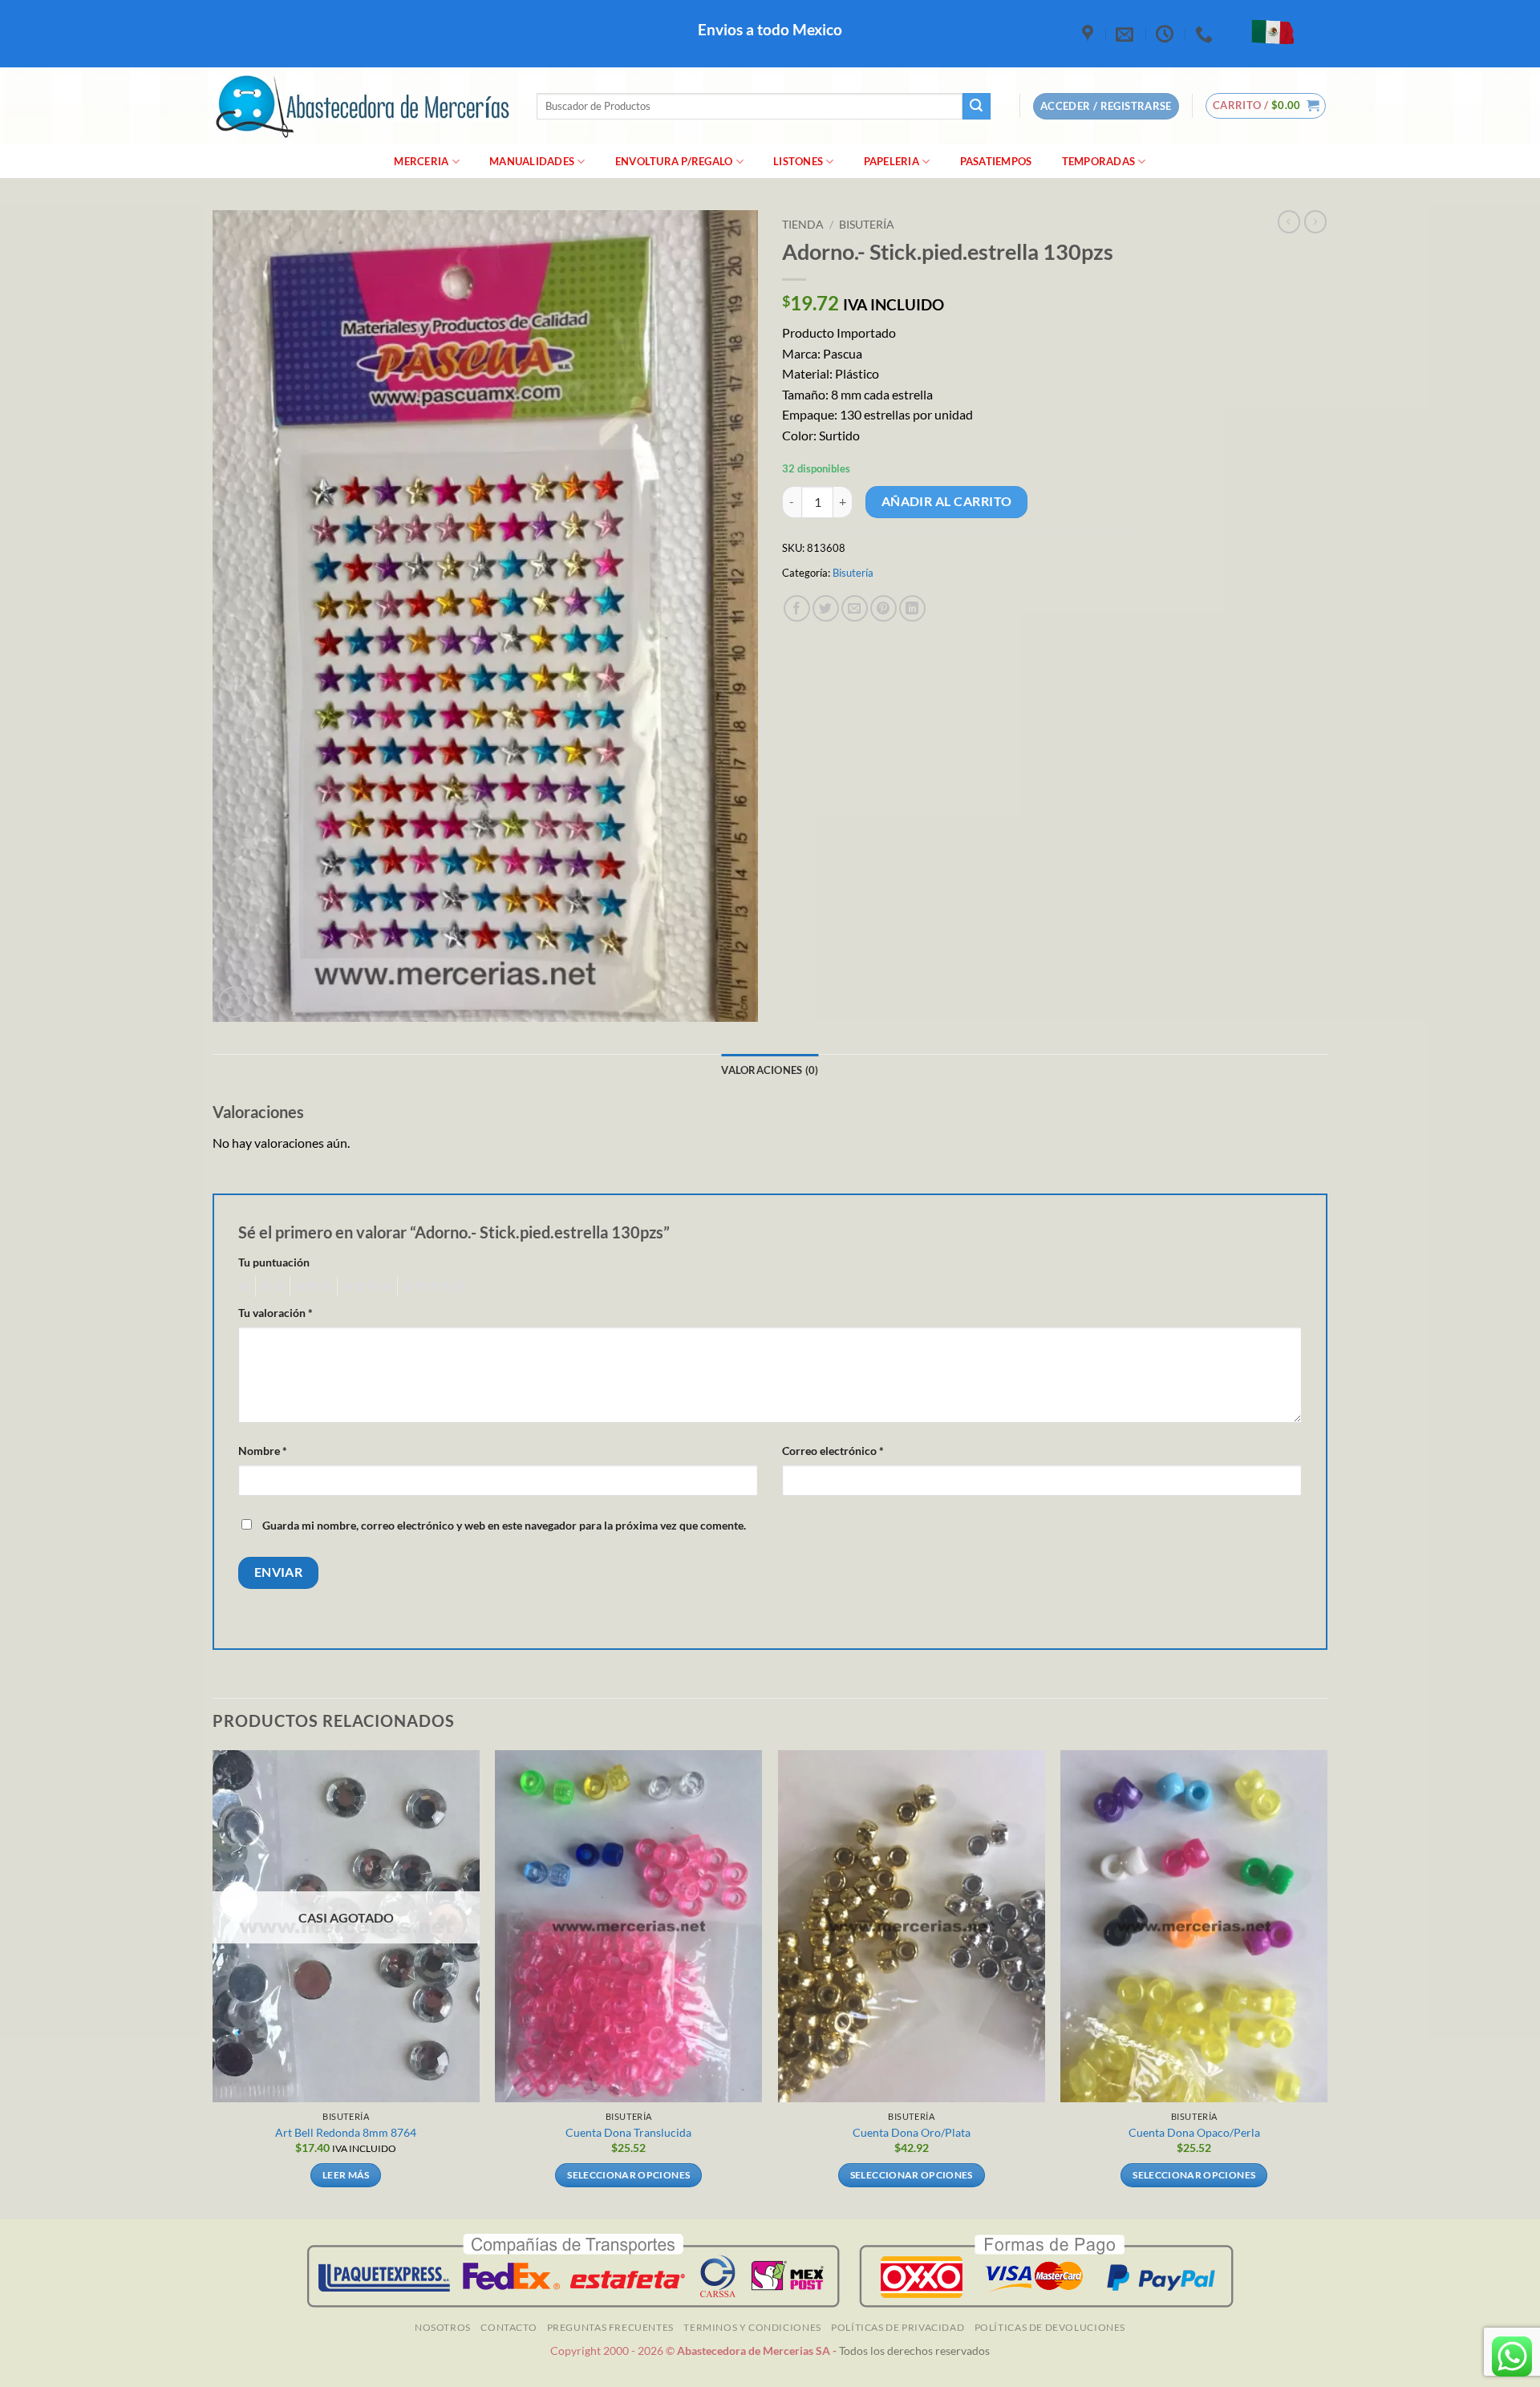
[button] (1266, 106)
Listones (798, 161)
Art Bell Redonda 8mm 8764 (346, 2132)
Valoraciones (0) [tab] (770, 1070)
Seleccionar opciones (628, 2175)
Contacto (509, 2327)
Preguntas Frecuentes (610, 2327)
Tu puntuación (274, 1262)
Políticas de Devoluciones (1050, 2327)
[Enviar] (976, 107)
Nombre (263, 1451)
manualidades (532, 161)
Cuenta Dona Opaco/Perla (1194, 2132)
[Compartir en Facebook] (797, 608)
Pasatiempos (996, 161)
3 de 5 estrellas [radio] (311, 1287)
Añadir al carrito (947, 501)
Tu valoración (276, 1313)
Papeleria (892, 161)
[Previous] (213, 1983)
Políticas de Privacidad (898, 2327)
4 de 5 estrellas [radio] (365, 1287)
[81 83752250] (1206, 34)
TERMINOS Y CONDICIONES (752, 2327)
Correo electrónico (833, 1451)
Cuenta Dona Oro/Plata (912, 2132)
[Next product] (1289, 221)
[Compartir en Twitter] (826, 608)
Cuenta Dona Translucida (628, 2132)
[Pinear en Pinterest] (883, 608)
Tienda (803, 225)
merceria (421, 161)
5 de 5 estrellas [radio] (432, 1287)
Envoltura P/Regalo (674, 161)
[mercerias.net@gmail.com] (1127, 34)
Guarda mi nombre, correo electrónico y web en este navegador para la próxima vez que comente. (504, 1525)
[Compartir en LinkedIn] (912, 608)
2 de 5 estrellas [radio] (270, 1287)
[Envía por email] (855, 608)
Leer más (346, 2175)
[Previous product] (1315, 221)
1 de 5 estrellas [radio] (243, 1287)
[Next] (1327, 1983)
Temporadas (1099, 161)
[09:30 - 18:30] (1167, 34)
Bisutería (867, 225)
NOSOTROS (443, 2327)
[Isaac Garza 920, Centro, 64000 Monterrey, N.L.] (1090, 34)
